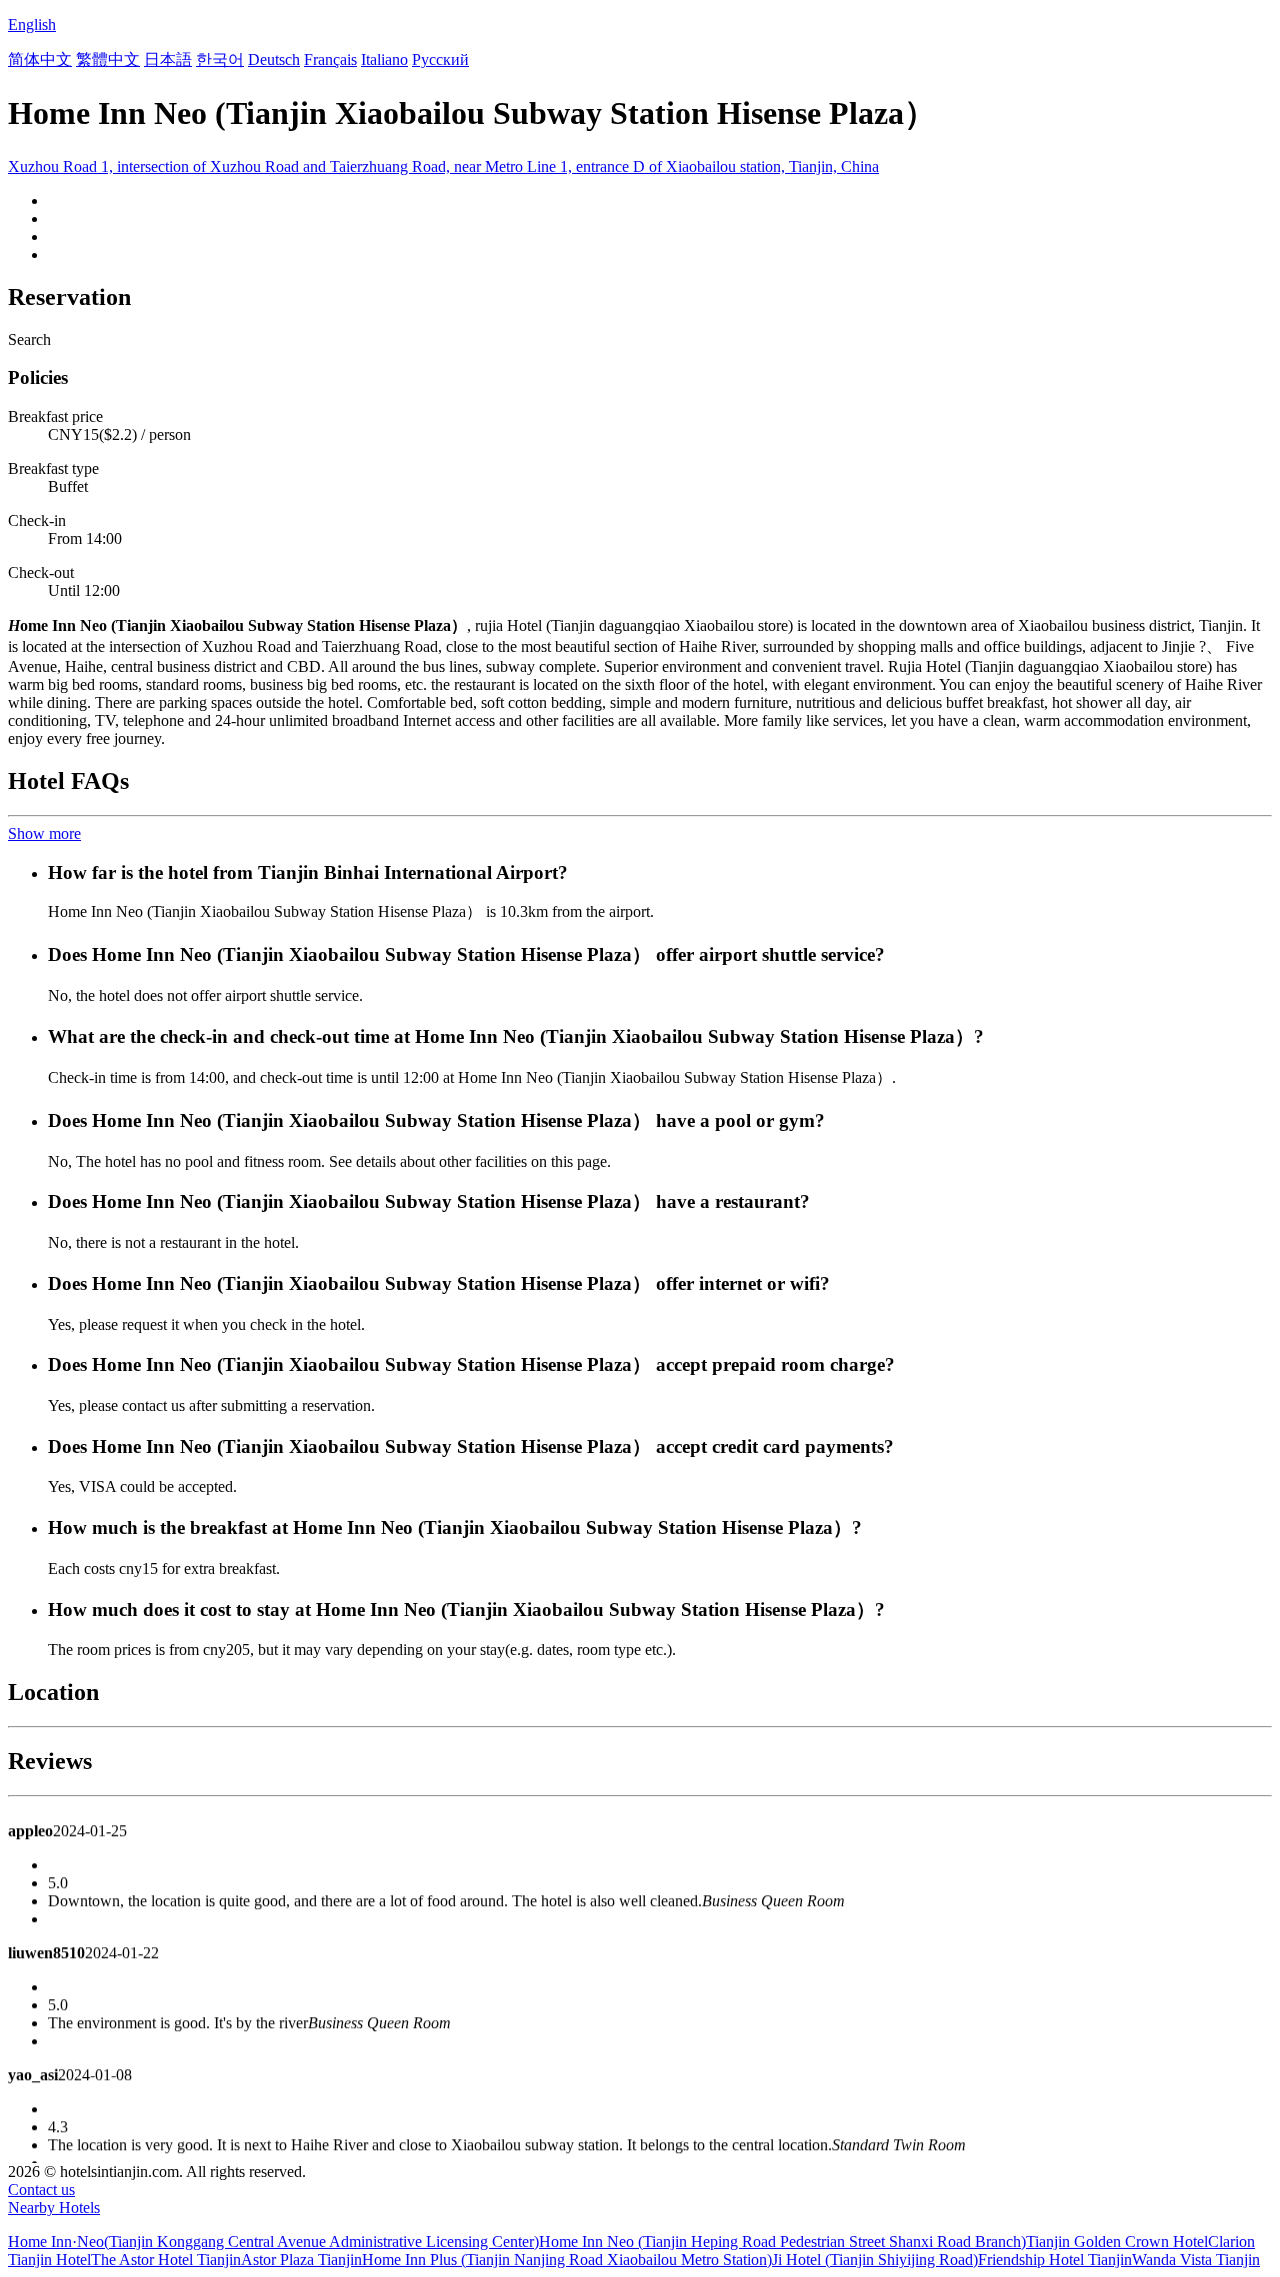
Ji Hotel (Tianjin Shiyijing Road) (875, 2259)
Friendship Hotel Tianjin (1055, 2259)
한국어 (220, 59)
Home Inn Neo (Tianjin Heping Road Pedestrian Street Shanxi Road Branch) (782, 2241)
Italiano (384, 59)
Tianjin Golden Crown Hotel (1117, 2241)
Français (330, 59)
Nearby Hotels (54, 2207)
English (32, 24)
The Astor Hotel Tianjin (166, 2259)
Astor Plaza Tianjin (301, 2259)
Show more (44, 833)
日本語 (168, 59)
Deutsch (274, 59)
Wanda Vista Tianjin (1196, 2259)
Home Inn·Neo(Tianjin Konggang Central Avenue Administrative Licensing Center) (273, 2241)
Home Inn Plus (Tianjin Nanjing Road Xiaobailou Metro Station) (567, 2259)
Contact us (41, 2189)
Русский (440, 59)
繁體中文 (108, 59)
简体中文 (40, 59)
